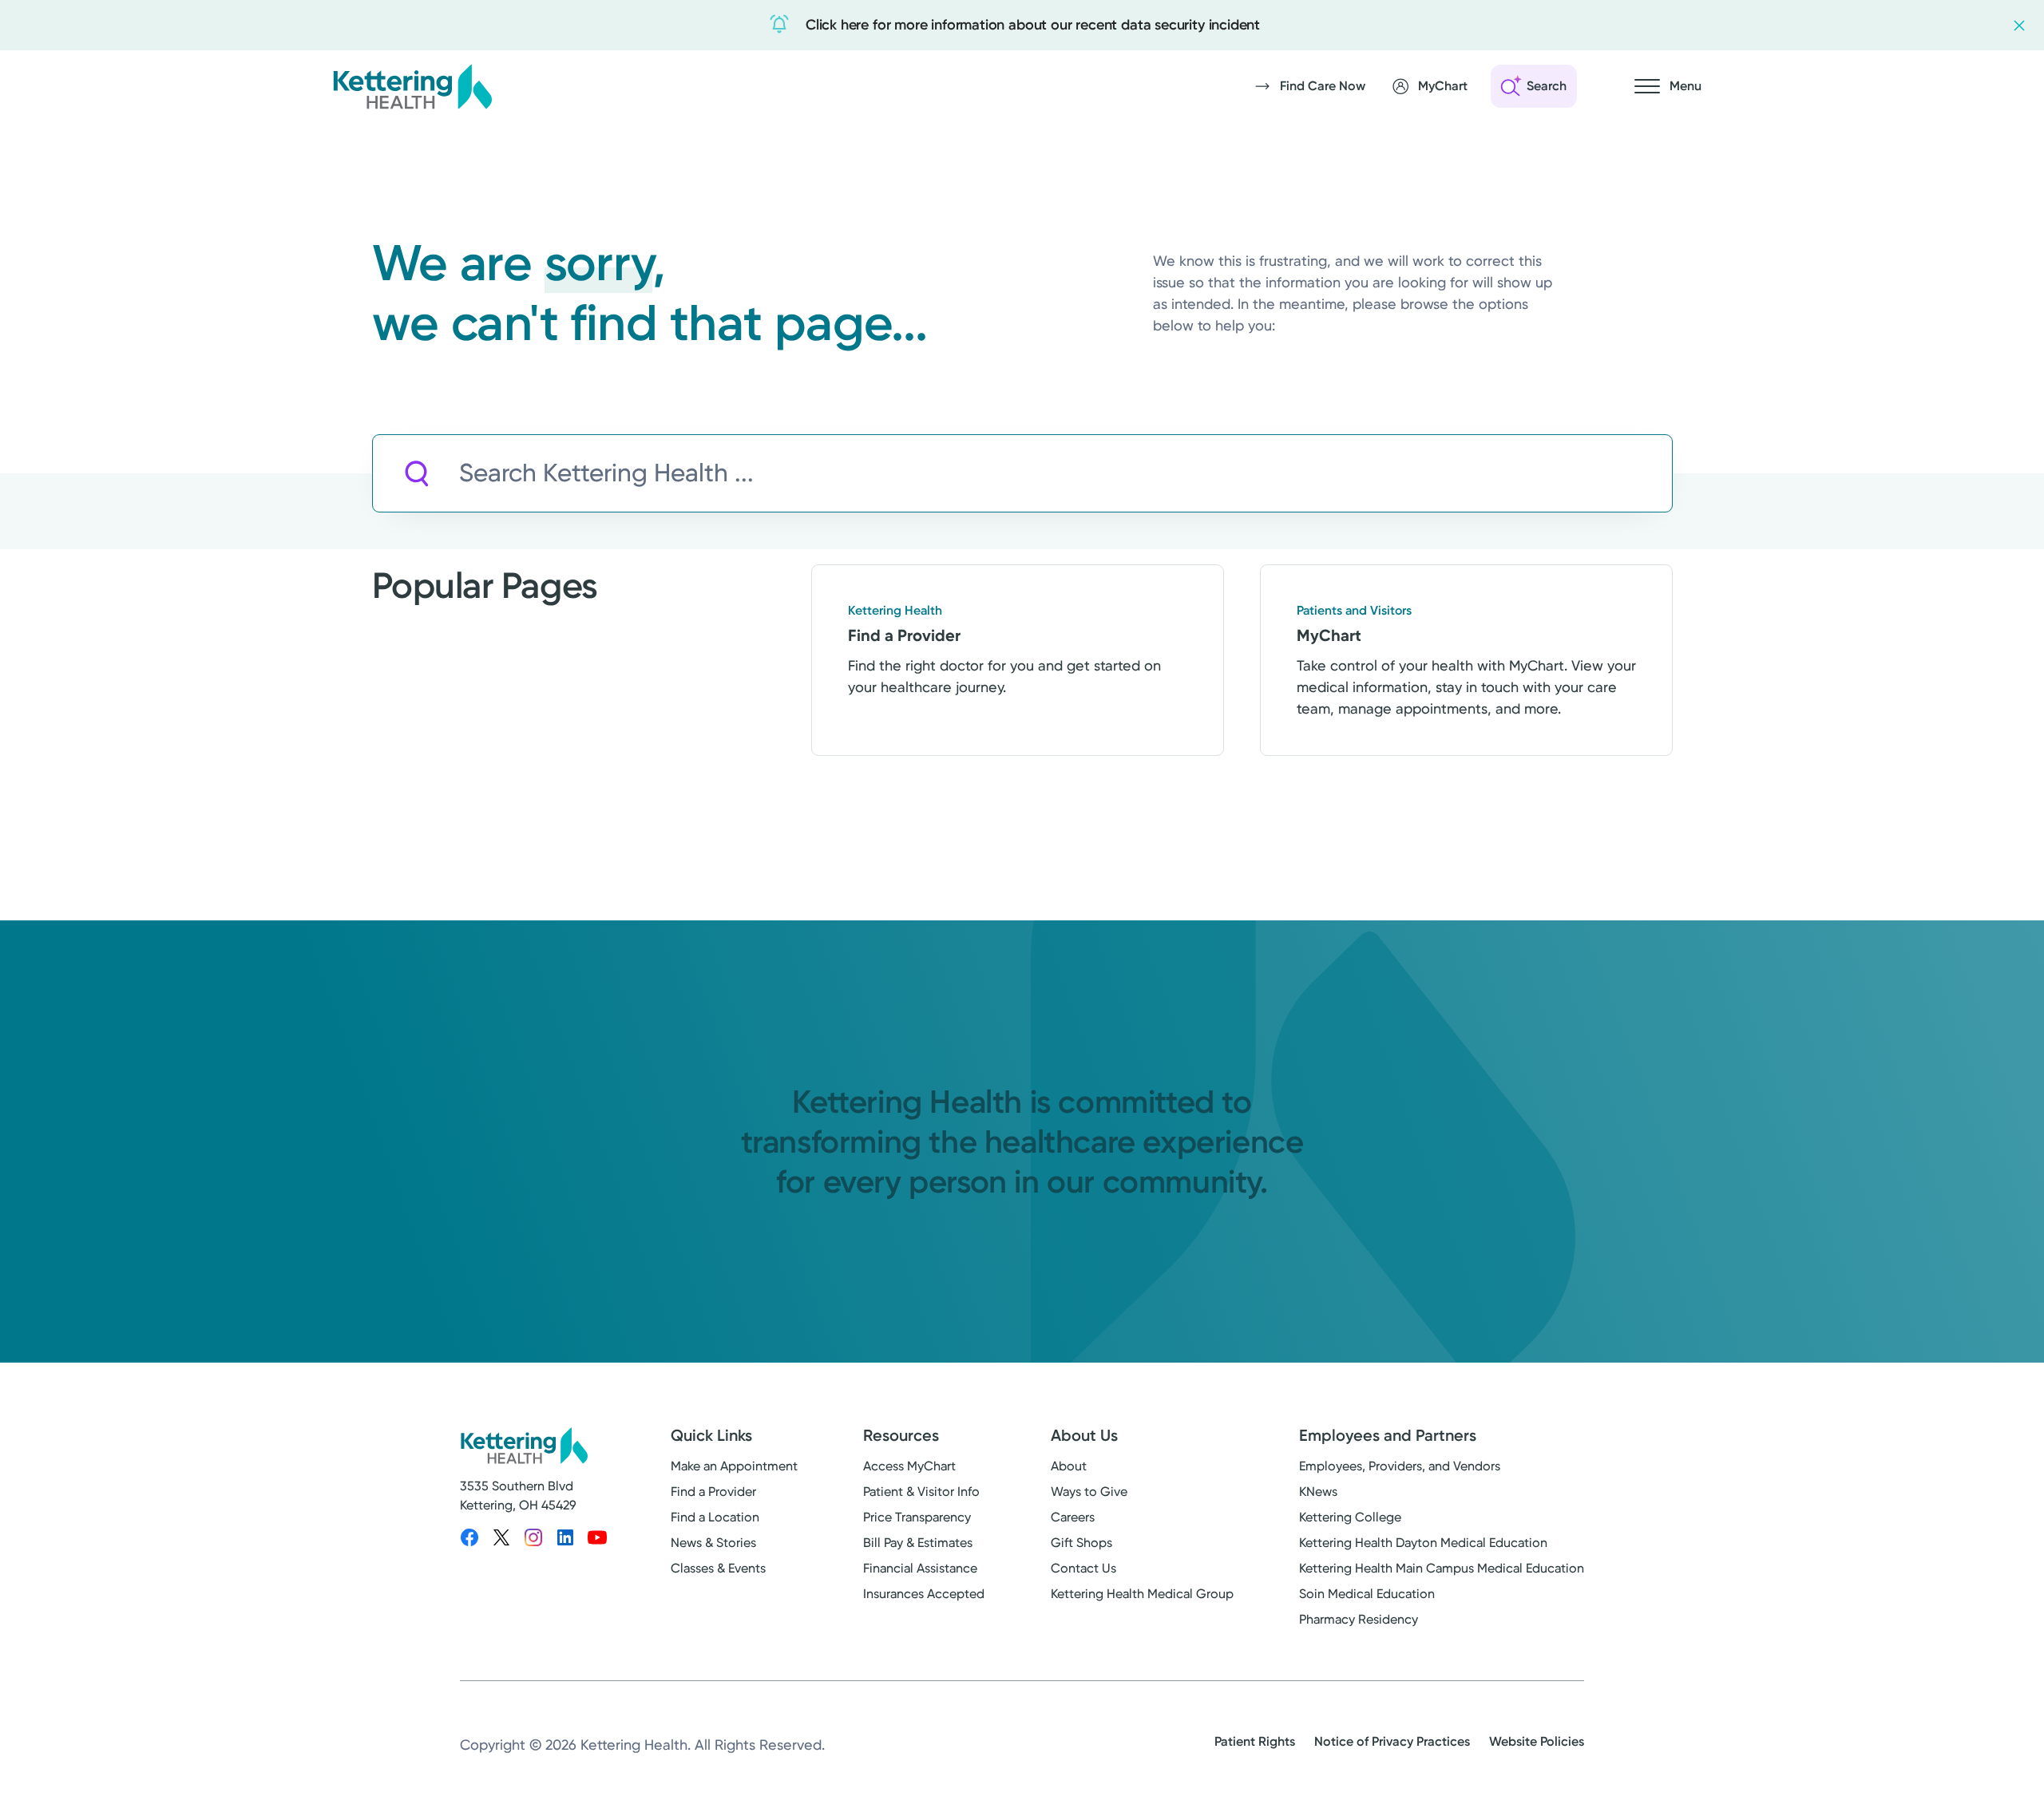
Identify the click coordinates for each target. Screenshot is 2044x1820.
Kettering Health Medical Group (1142, 1594)
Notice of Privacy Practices (1392, 1741)
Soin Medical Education (1367, 1594)
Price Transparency (917, 1517)
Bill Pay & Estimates (918, 1543)
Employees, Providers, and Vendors (1400, 1466)
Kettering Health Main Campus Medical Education (1442, 1568)
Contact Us (1083, 1568)
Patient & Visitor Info (921, 1492)
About (1069, 1466)
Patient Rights (1255, 1741)
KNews (1318, 1492)
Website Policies (1537, 1741)
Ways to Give (1089, 1492)
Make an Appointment (734, 1466)
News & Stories (713, 1543)
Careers (1073, 1517)
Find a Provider (713, 1492)
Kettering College (1350, 1517)
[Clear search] (1586, 473)
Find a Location (715, 1517)
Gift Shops (1081, 1543)
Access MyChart (909, 1466)
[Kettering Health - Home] (412, 86)
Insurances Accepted (924, 1594)
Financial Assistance (920, 1568)
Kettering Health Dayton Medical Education (1423, 1543)
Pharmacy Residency (1359, 1619)
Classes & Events (718, 1568)
